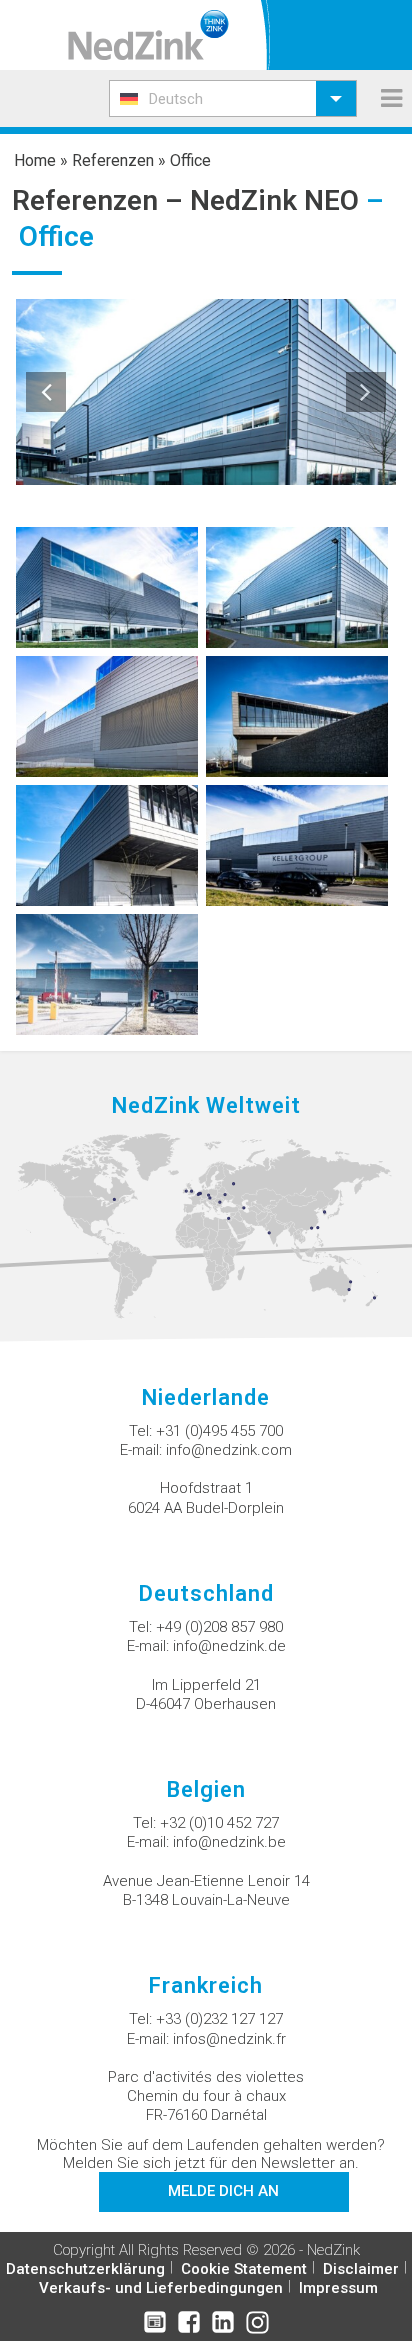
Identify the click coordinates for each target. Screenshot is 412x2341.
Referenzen (113, 160)
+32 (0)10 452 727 (219, 1823)
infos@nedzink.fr (229, 2039)
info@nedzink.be (229, 1842)
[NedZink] (148, 35)
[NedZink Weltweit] (206, 1225)
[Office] (107, 586)
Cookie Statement (244, 2269)
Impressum (338, 2288)
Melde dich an (223, 2191)
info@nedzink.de (229, 1646)
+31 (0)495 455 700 (219, 1431)
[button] (233, 98)
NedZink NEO (274, 200)
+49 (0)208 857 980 (219, 1627)
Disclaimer (361, 2269)
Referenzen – (101, 200)
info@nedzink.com (229, 1450)
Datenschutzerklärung (85, 2269)
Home (35, 160)
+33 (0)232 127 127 (219, 2019)
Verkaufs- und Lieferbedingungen (161, 2288)
